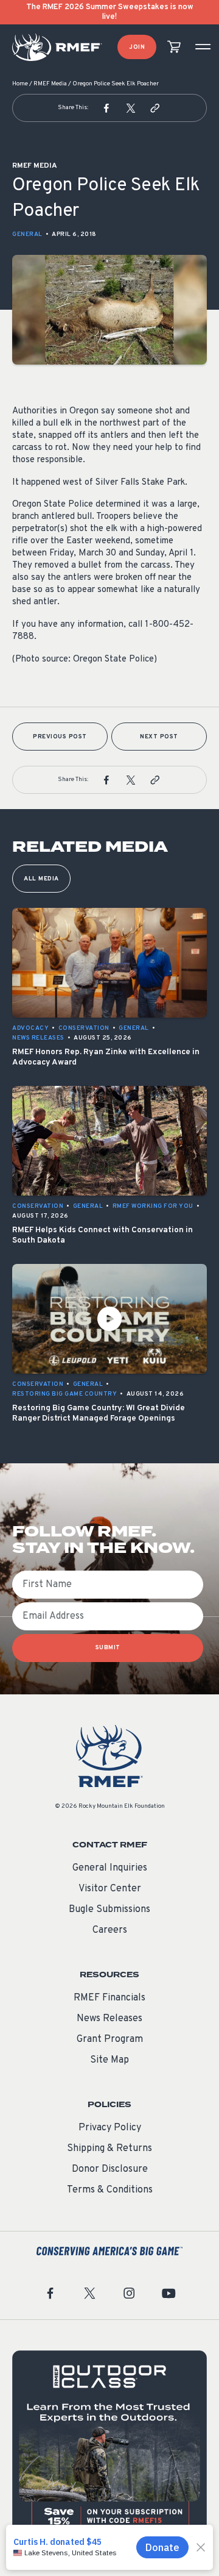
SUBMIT (108, 1648)
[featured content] (109, 2448)
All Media (41, 879)
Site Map (109, 2060)
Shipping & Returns (109, 2149)
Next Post (159, 737)
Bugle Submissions (109, 1910)
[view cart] (174, 47)
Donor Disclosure (110, 2169)
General (27, 234)
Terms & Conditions (110, 2190)
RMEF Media (50, 84)
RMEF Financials (109, 1998)
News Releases (109, 2019)
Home (20, 84)
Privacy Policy (110, 2128)
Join (137, 47)
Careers (110, 1930)
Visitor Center (110, 1889)
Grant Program (110, 2039)
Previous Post (60, 737)
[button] (106, 108)
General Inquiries (110, 1868)
